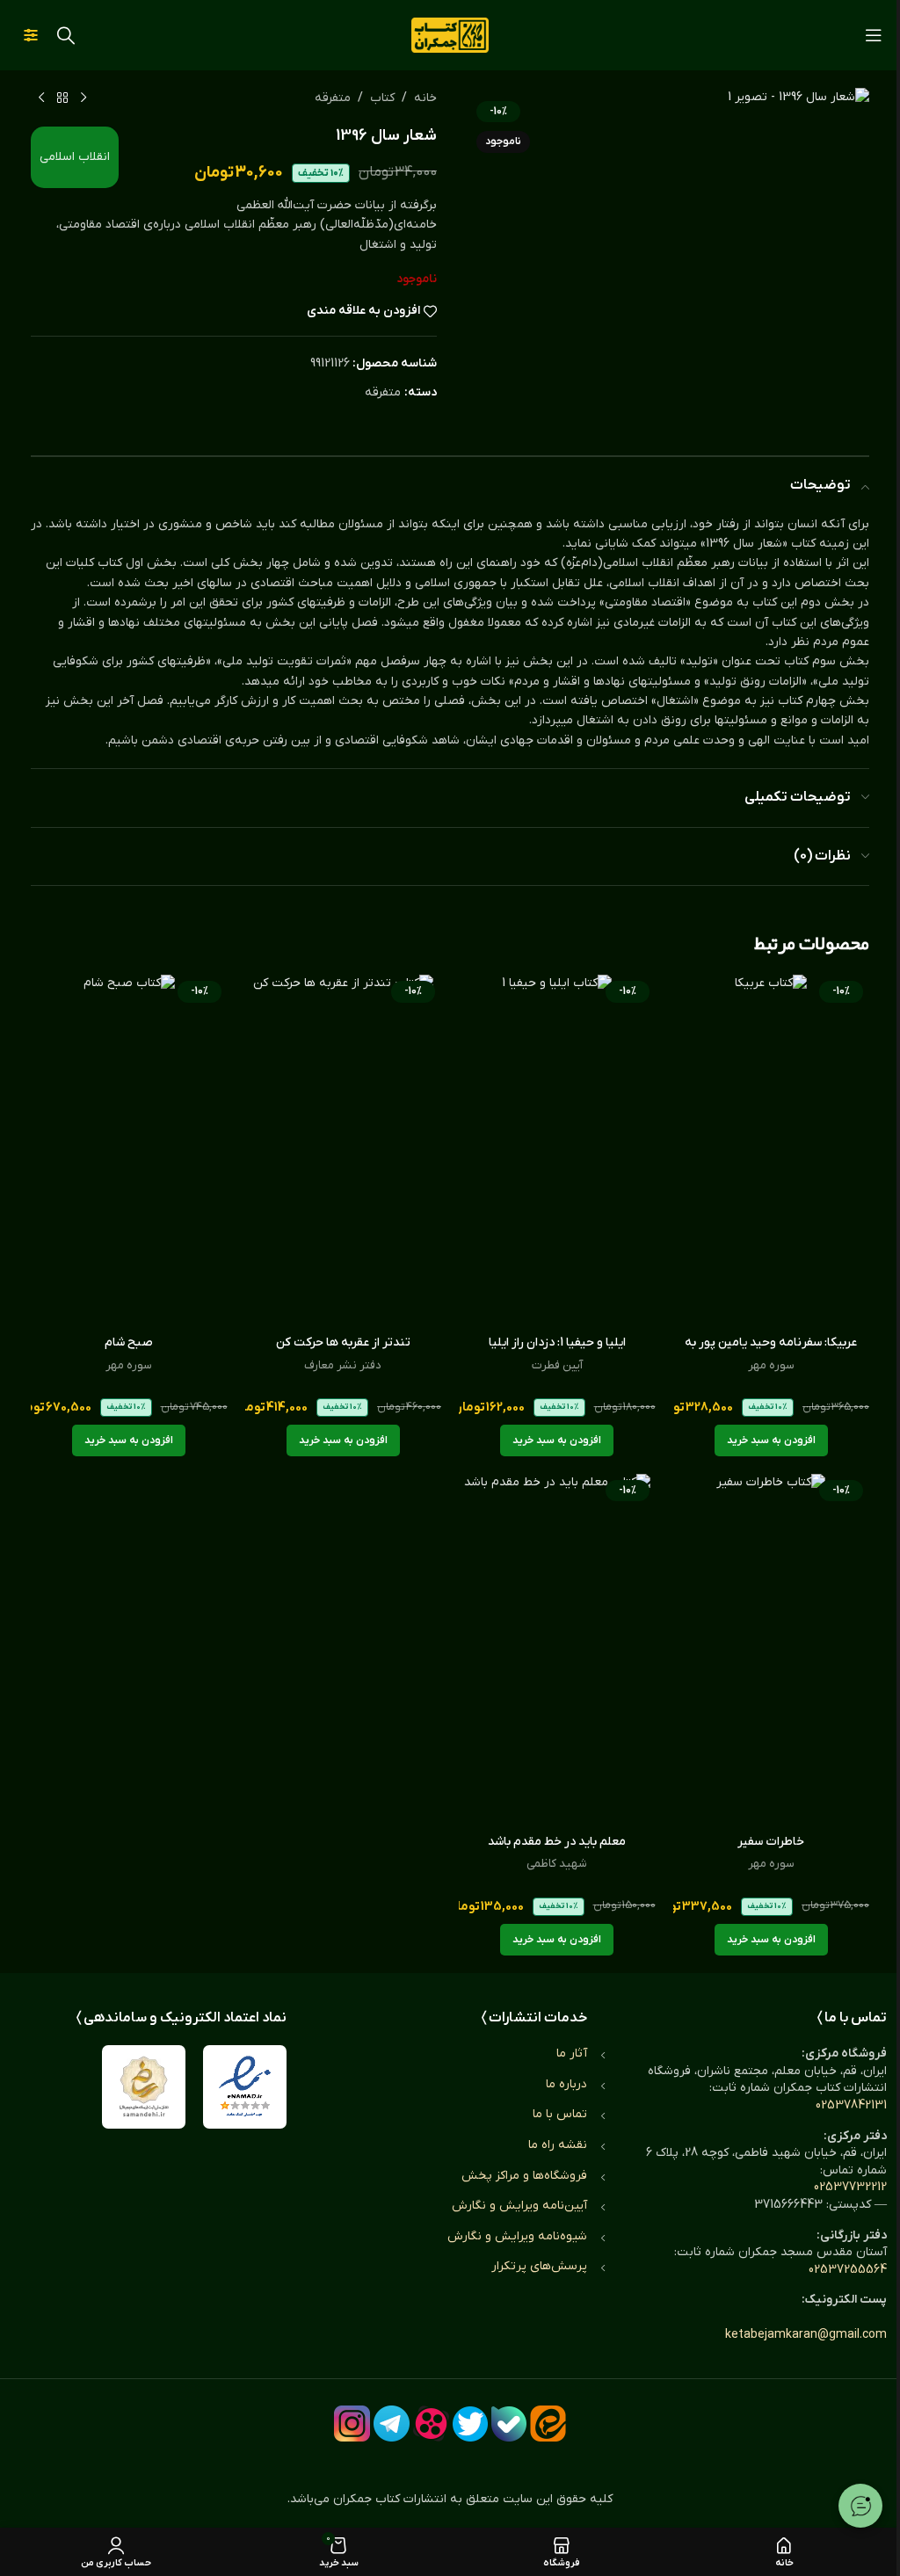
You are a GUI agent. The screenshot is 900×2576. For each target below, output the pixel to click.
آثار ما (572, 2054)
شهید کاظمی (557, 1864)
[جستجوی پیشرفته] (31, 35)
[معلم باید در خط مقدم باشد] (557, 1650)
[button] (771, 1440)
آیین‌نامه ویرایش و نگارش (519, 2206)
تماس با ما (560, 2114)
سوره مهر (771, 1365)
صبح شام (129, 1342)
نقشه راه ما (558, 2145)
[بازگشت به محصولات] (62, 98)
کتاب (382, 98)
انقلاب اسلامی (75, 157)
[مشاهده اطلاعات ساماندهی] (144, 2087)
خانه (425, 98)
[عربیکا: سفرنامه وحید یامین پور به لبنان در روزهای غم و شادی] (772, 1150)
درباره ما (566, 2084)
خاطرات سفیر (771, 1842)
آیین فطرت (557, 1365)
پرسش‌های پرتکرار (539, 2266)
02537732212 (850, 2187)
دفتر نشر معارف (343, 1365)
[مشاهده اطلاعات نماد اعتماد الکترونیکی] (245, 2087)
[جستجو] (66, 35)
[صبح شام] (129, 1150)
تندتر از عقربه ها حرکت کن (343, 1342)
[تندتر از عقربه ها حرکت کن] (344, 1150)
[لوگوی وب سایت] (450, 35)
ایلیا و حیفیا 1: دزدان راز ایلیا (557, 1342)
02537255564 (848, 2270)
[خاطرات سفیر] (772, 1650)
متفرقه (333, 98)
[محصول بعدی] (41, 98)
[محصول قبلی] (83, 98)
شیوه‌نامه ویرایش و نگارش (517, 2236)
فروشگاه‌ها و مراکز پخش (524, 2176)
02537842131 (851, 2105)
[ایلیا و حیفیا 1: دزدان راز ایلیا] (557, 1150)
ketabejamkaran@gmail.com (806, 2335)
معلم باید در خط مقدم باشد (557, 1842)
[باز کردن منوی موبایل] (874, 35)
